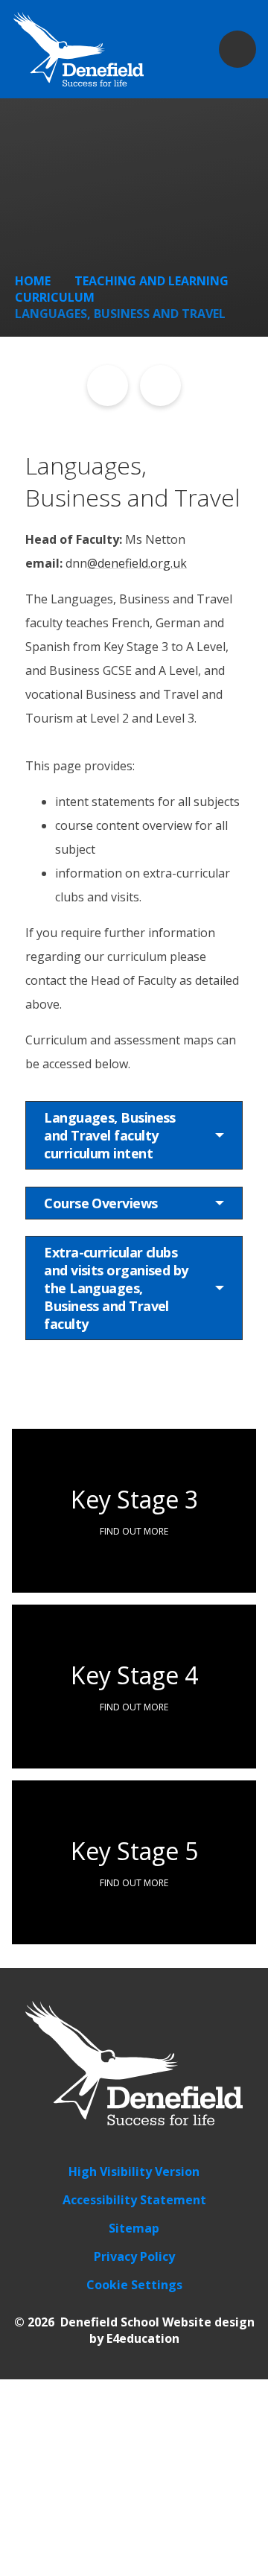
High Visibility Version (134, 2171)
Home (33, 281)
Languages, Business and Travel (120, 314)
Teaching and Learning (151, 281)
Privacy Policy (134, 2256)
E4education (143, 2338)
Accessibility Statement (134, 2200)
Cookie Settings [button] (134, 2285)
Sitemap (134, 2228)
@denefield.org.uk (137, 563)
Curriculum (55, 297)
